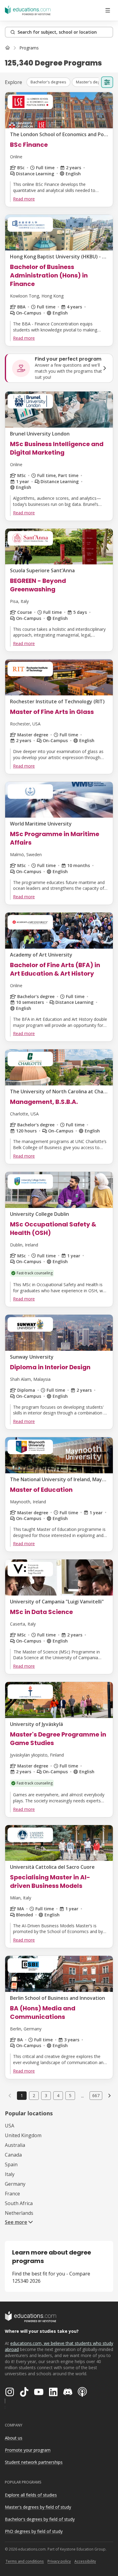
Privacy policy (59, 2561)
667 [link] (96, 2095)
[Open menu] (108, 10)
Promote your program (28, 2450)
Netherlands (19, 2213)
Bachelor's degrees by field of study (40, 2519)
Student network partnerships (34, 2462)
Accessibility (85, 2561)
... (82, 2096)
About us (14, 2438)
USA (10, 2126)
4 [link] (58, 2095)
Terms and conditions (25, 2561)
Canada (13, 2155)
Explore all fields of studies (31, 2495)
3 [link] (46, 2095)
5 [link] (70, 2095)
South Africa (19, 2203)
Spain (11, 2164)
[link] (29, 48)
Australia (15, 2145)
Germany (15, 2184)
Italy (10, 2174)
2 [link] (34, 2095)
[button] (48, 82)
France (12, 2194)
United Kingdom (23, 2135)
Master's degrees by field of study (38, 2507)
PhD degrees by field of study (34, 2531)
